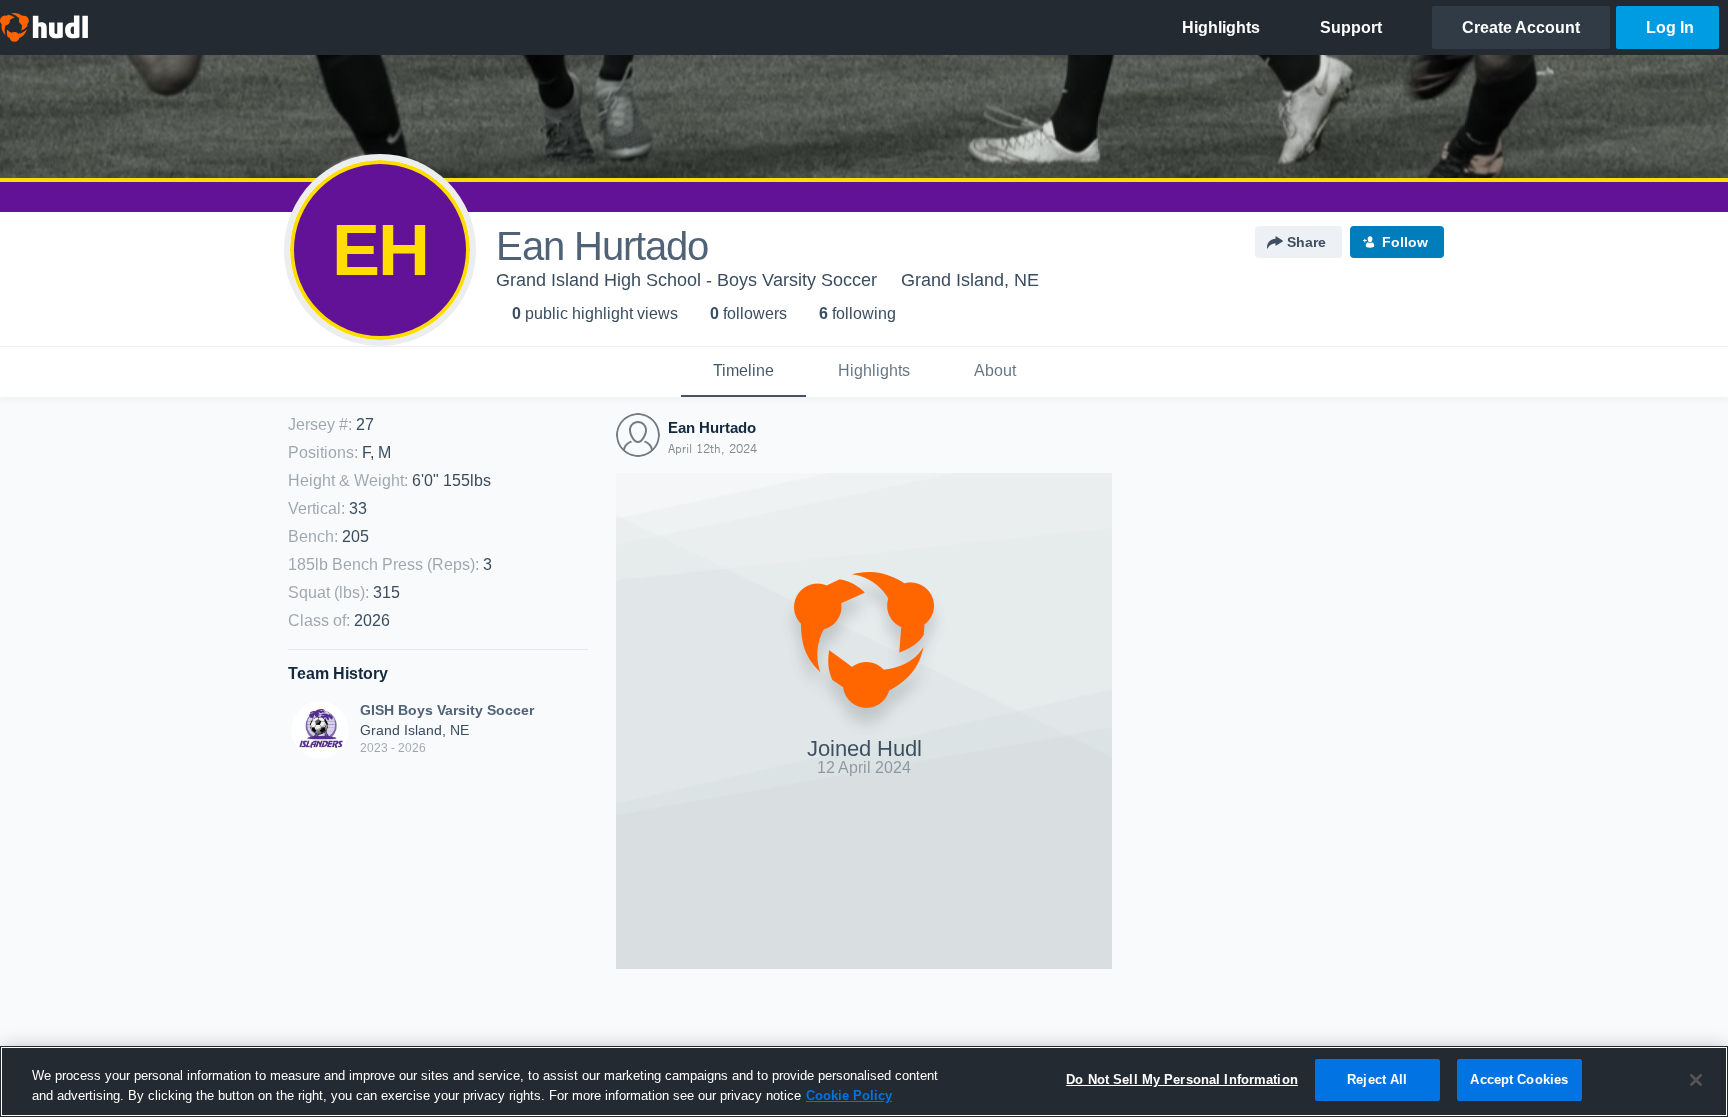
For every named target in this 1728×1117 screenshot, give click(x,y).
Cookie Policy (849, 1095)
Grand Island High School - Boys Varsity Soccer (686, 280)
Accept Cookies (1519, 1079)
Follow (1405, 242)
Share (1306, 242)
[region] (864, 1081)
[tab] (743, 372)
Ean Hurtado (712, 427)
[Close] (1696, 1080)
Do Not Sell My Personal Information (1182, 1079)
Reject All (1377, 1079)
